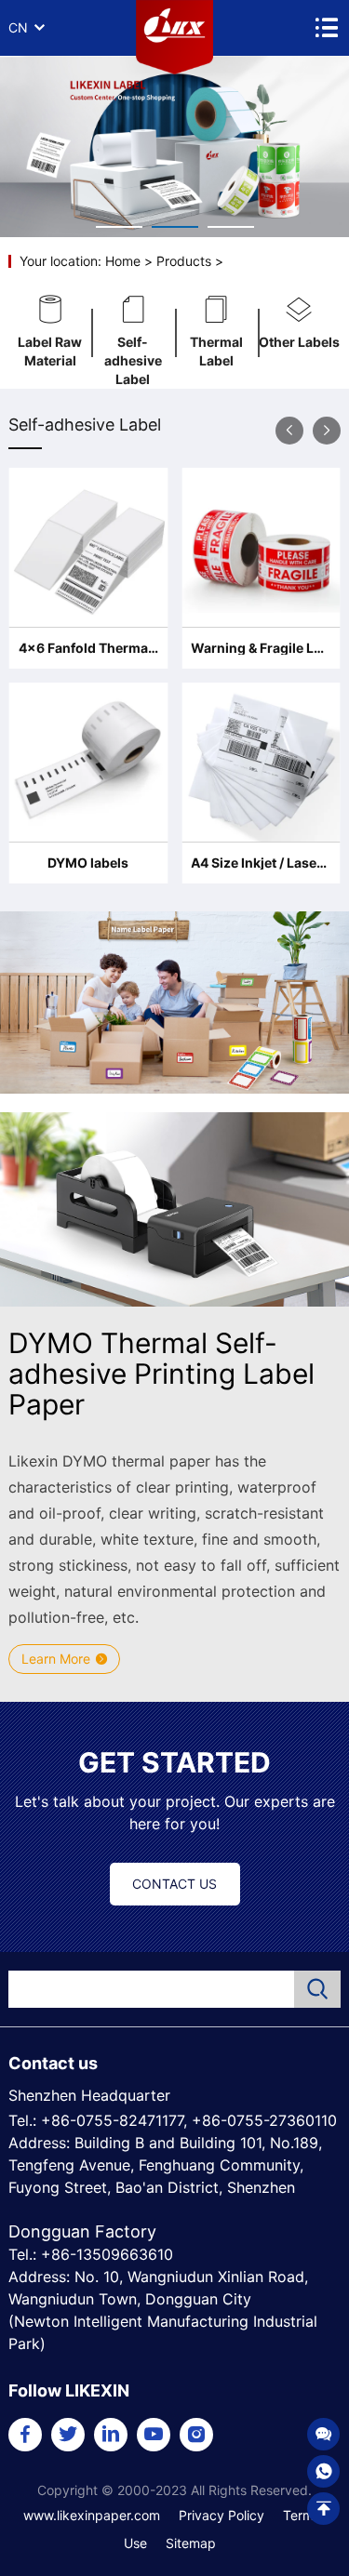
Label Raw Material (50, 351)
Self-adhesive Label (133, 352)
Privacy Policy (221, 2515)
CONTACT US (174, 1884)
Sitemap (191, 2543)
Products (184, 261)
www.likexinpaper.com (92, 2515)
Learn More (56, 1659)
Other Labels (299, 342)
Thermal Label (216, 351)
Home (123, 261)
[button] (289, 431)
